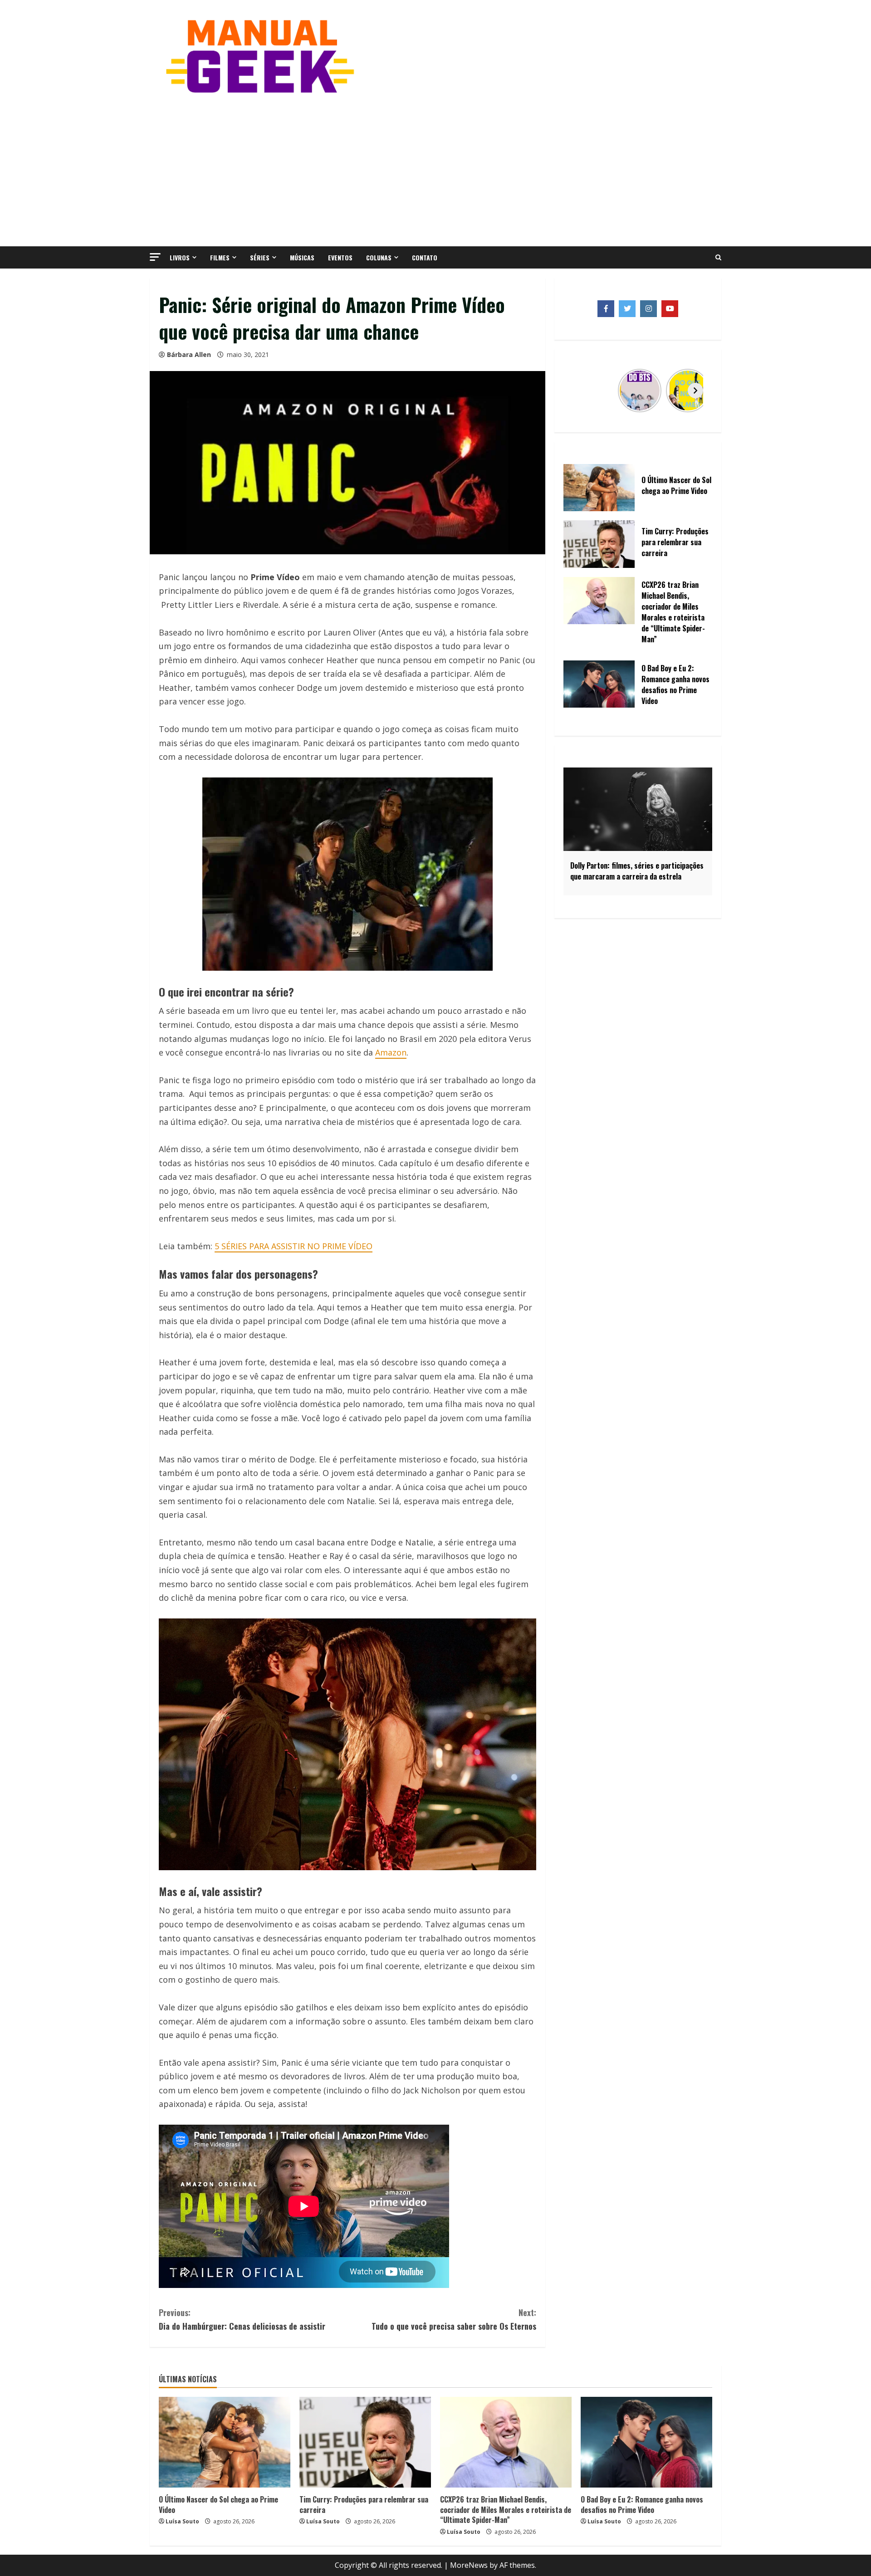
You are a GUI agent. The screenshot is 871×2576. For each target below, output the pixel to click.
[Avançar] (695, 391)
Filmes (220, 257)
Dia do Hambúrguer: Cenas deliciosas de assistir (242, 2319)
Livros (180, 257)
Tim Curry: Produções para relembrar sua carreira (364, 2504)
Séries (260, 257)
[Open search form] (718, 258)
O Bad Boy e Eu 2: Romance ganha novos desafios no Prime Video (642, 2504)
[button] (155, 257)
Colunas (379, 257)
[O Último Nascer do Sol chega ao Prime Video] (225, 2442)
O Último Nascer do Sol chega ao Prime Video (218, 2504)
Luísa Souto (182, 2521)
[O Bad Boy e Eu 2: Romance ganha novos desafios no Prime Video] (646, 2442)
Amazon (391, 1052)
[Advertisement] (435, 169)
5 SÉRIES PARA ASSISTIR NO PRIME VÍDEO (294, 1246)
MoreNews (469, 2565)
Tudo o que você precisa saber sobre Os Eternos (454, 2319)
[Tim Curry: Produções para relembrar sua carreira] (365, 2442)
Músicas (302, 257)
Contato (425, 257)
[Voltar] (580, 391)
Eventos (340, 257)
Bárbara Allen (189, 354)
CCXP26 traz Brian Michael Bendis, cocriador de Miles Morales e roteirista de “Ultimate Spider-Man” (506, 2510)
